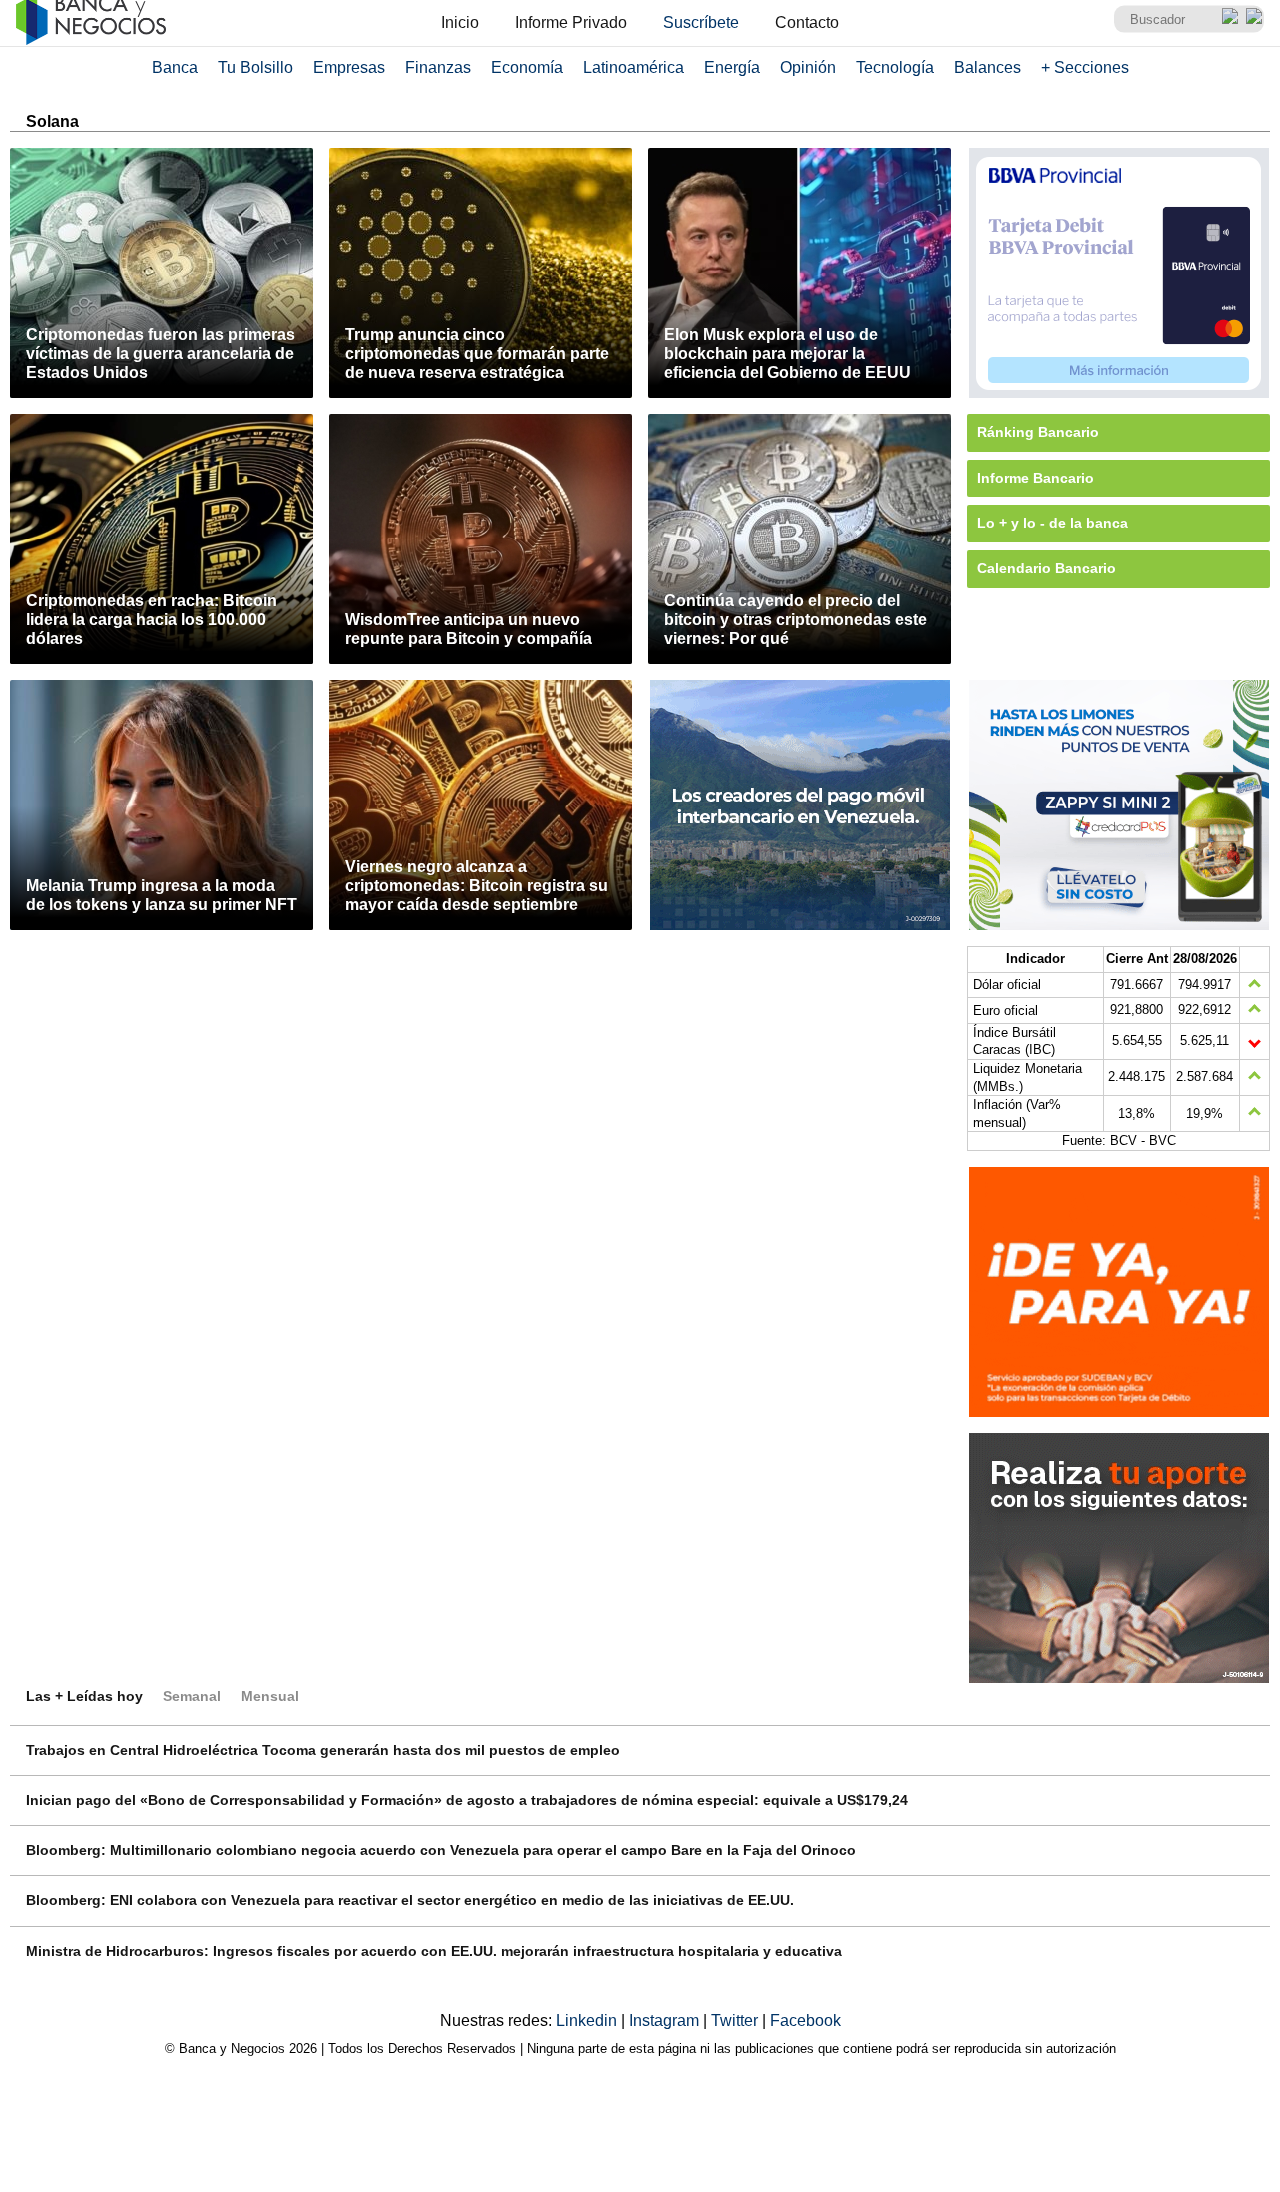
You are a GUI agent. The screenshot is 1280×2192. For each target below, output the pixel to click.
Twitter (736, 2020)
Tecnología (895, 67)
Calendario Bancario (1046, 568)
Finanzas (438, 67)
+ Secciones (1085, 67)
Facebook (805, 2020)
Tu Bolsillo (255, 67)
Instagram (666, 2020)
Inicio (460, 22)
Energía (732, 67)
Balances (987, 67)
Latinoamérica (633, 67)
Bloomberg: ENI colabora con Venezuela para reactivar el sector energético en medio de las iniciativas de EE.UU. (410, 1900)
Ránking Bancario (1038, 432)
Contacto (807, 22)
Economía (527, 67)
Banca (175, 67)
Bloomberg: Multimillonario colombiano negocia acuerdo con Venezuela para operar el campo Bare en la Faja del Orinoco (441, 1850)
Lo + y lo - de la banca (1052, 523)
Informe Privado (571, 22)
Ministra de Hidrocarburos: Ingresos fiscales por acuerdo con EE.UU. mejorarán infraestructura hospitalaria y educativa (434, 1951)
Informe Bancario (1035, 478)
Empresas (349, 67)
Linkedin (588, 2020)
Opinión (808, 67)
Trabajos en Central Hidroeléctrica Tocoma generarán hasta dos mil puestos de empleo (323, 1750)
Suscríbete (701, 22)
